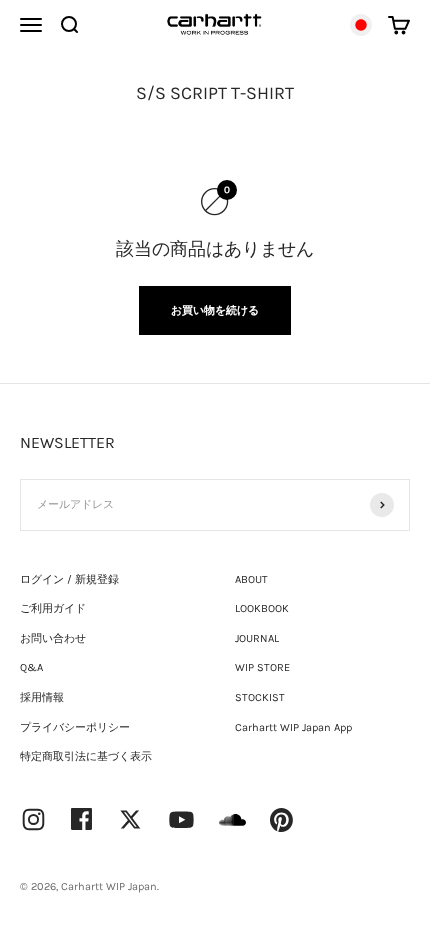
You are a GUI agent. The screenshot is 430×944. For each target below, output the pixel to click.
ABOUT (251, 579)
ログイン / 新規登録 (69, 579)
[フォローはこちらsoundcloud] (232, 829)
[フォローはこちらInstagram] (33, 819)
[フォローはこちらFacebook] (82, 819)
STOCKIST (260, 697)
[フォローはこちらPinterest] (282, 820)
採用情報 (42, 697)
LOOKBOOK (262, 608)
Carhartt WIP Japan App (293, 727)
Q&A (31, 667)
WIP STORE (262, 667)
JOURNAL (257, 638)
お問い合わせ (53, 638)
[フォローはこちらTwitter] (130, 819)
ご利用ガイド (53, 608)
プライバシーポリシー (75, 727)
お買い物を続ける (215, 310)
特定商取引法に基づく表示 (86, 756)
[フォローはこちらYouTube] (181, 819)
